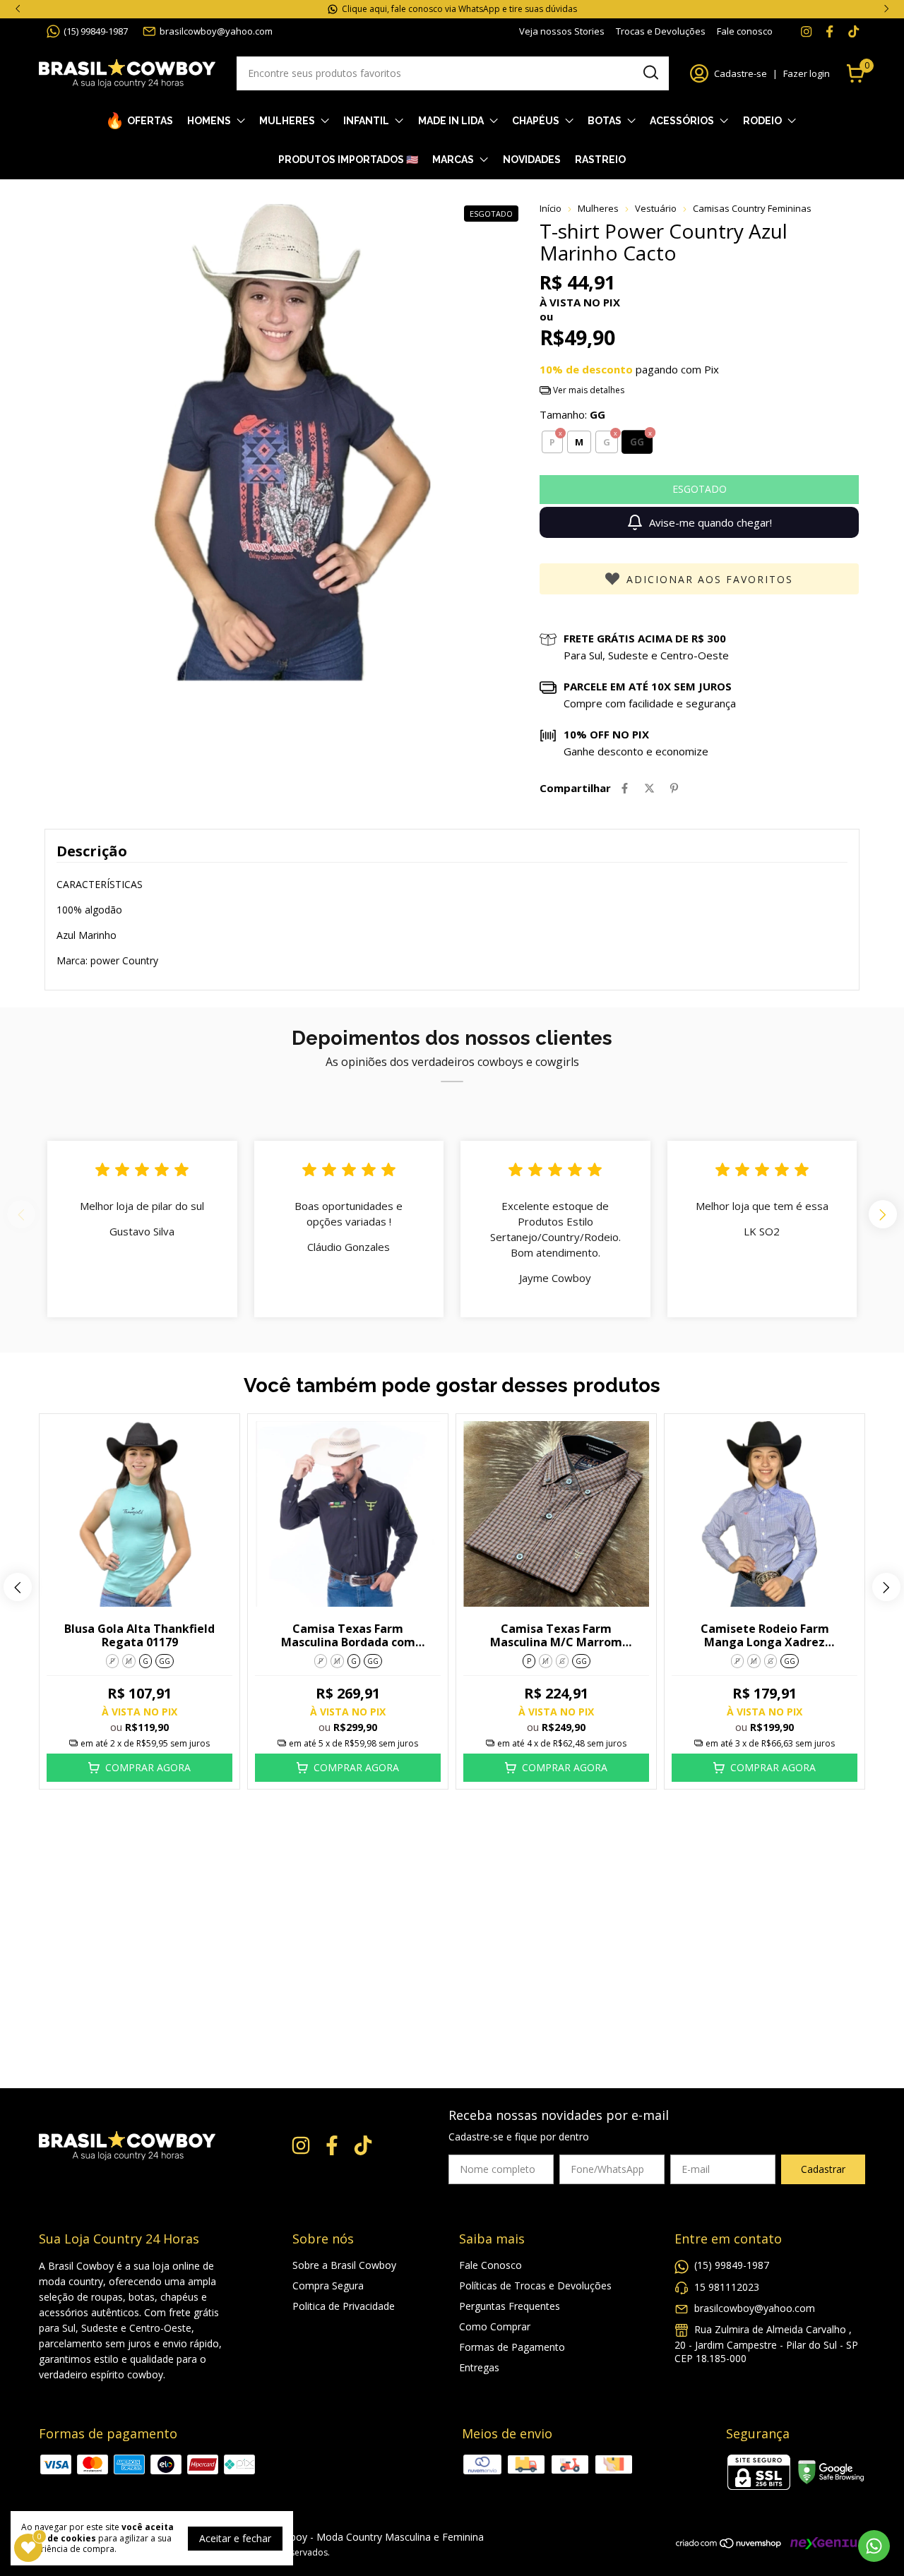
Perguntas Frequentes (510, 2306)
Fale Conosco (490, 2265)
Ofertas (150, 121)
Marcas (453, 160)
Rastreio (600, 160)
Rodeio (762, 121)
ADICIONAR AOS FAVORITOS (710, 579)
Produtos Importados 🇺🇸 (348, 160)
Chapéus (536, 121)
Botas (605, 121)
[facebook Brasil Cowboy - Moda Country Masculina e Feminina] (829, 31)
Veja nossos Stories (562, 31)
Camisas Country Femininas (752, 208)
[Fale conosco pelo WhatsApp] (874, 2546)
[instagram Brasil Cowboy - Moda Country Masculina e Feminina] (806, 31)
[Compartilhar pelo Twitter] (649, 788)
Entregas (479, 2367)
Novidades (532, 160)
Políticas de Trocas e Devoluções (535, 2286)
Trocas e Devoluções (661, 31)
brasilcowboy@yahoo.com (216, 31)
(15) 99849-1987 (96, 31)
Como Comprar (495, 2326)
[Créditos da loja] (824, 2543)
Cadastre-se (741, 73)
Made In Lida (451, 121)
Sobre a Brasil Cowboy (344, 2265)
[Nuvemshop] (729, 2545)
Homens (209, 121)
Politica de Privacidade (344, 2306)
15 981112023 (727, 2287)
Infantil (366, 121)
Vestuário (656, 208)
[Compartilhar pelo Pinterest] (674, 788)
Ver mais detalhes (588, 390)
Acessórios (682, 121)
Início (551, 208)
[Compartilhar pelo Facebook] (625, 788)
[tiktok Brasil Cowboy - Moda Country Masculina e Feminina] (854, 31)
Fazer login (807, 73)
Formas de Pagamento (512, 2347)
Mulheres (287, 121)
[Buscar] (650, 73)
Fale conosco (745, 31)
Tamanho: (572, 414)
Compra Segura (328, 2286)
